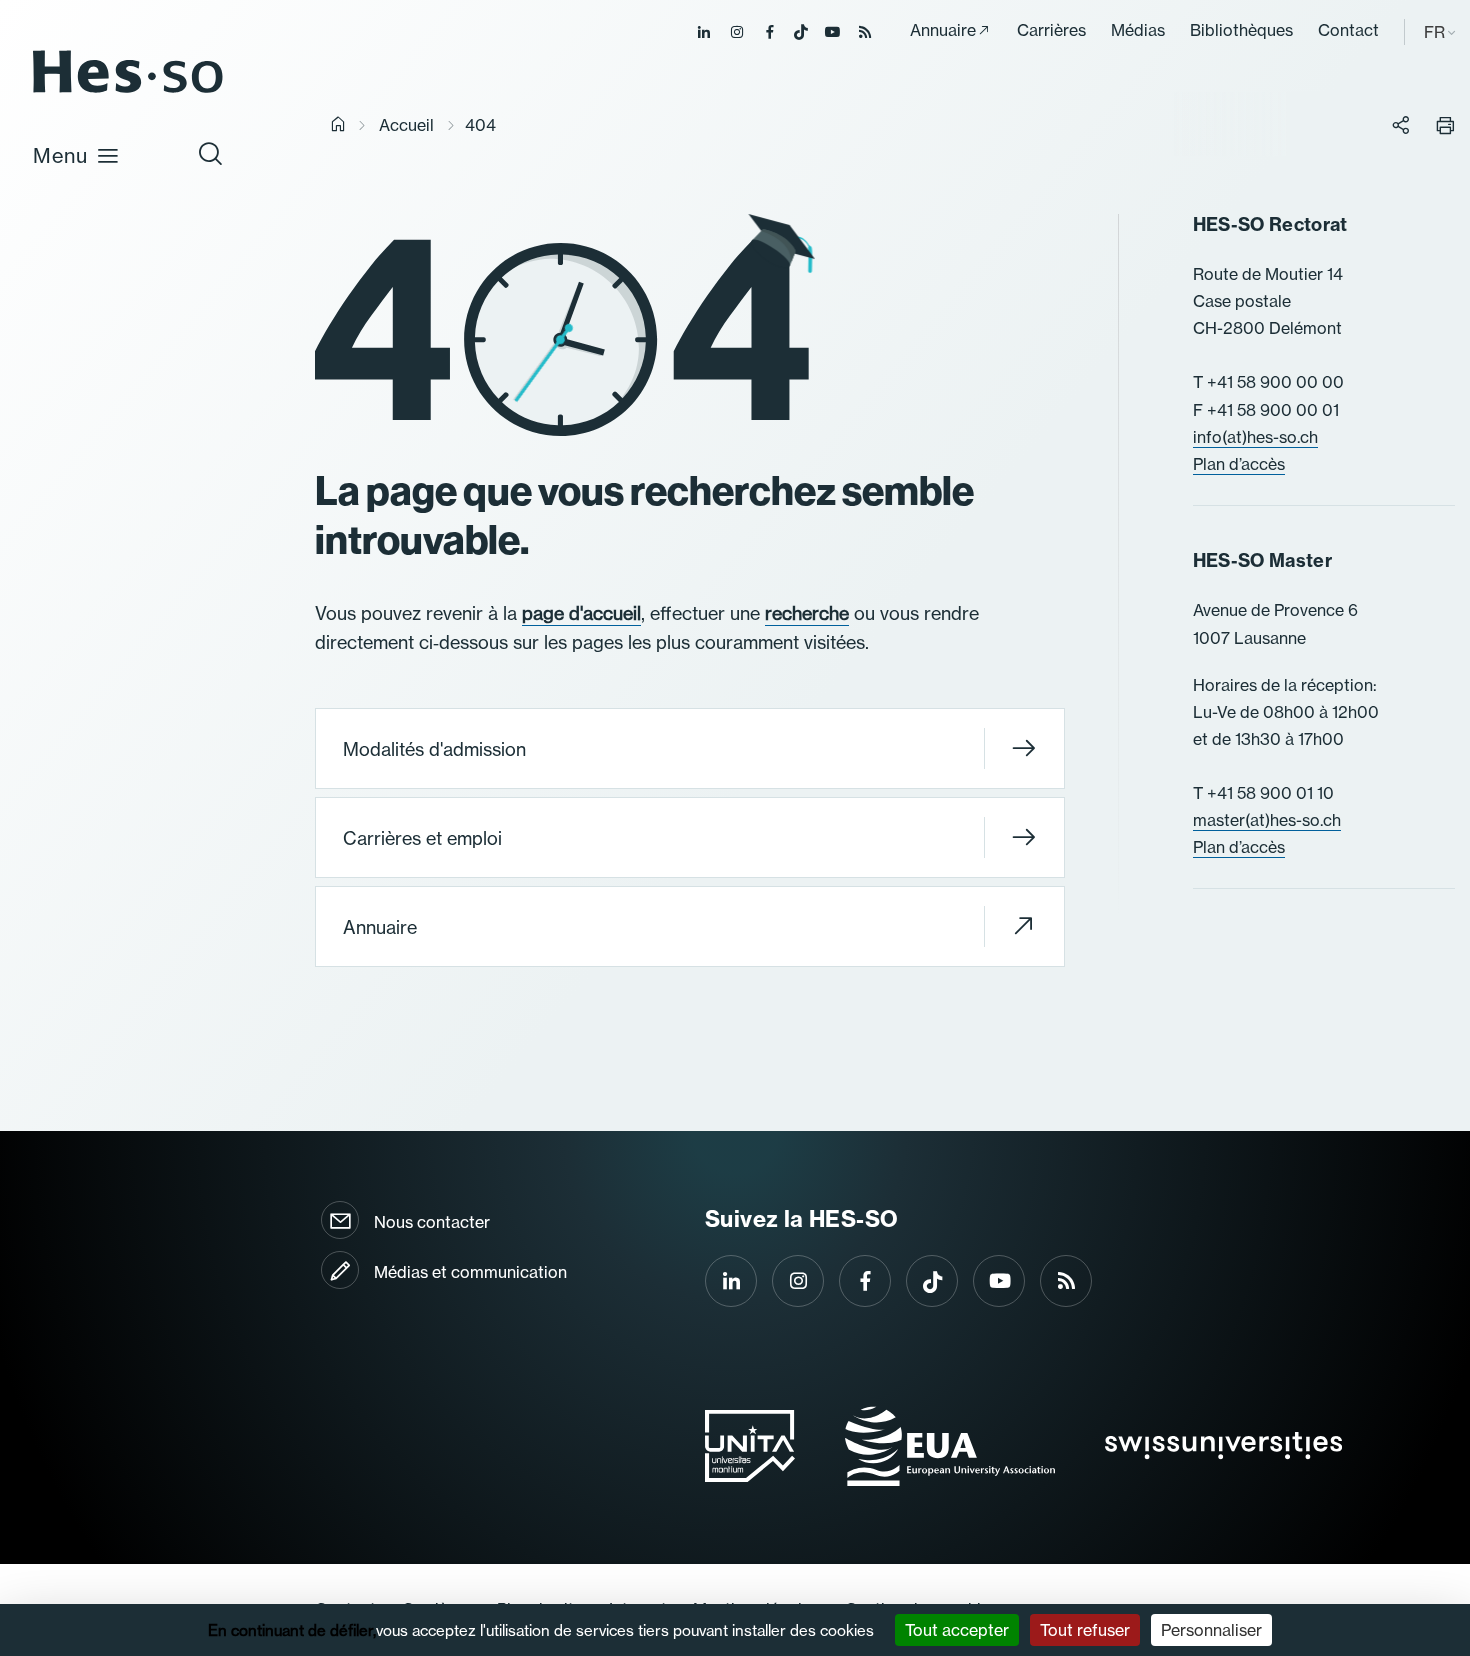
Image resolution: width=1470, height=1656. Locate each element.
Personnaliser (1211, 1630)
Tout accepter (957, 1630)
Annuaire (943, 30)
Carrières (1051, 30)
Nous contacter (432, 1222)
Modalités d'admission (434, 749)
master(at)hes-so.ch (1267, 820)
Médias (1138, 30)
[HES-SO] (128, 91)
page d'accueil (581, 613)
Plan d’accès (1239, 464)
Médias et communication (470, 1272)
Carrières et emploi (422, 838)
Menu (60, 155)
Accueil (406, 125)
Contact (1348, 30)
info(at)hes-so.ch (1255, 437)
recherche (807, 613)
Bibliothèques (1241, 30)
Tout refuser (1085, 1630)
